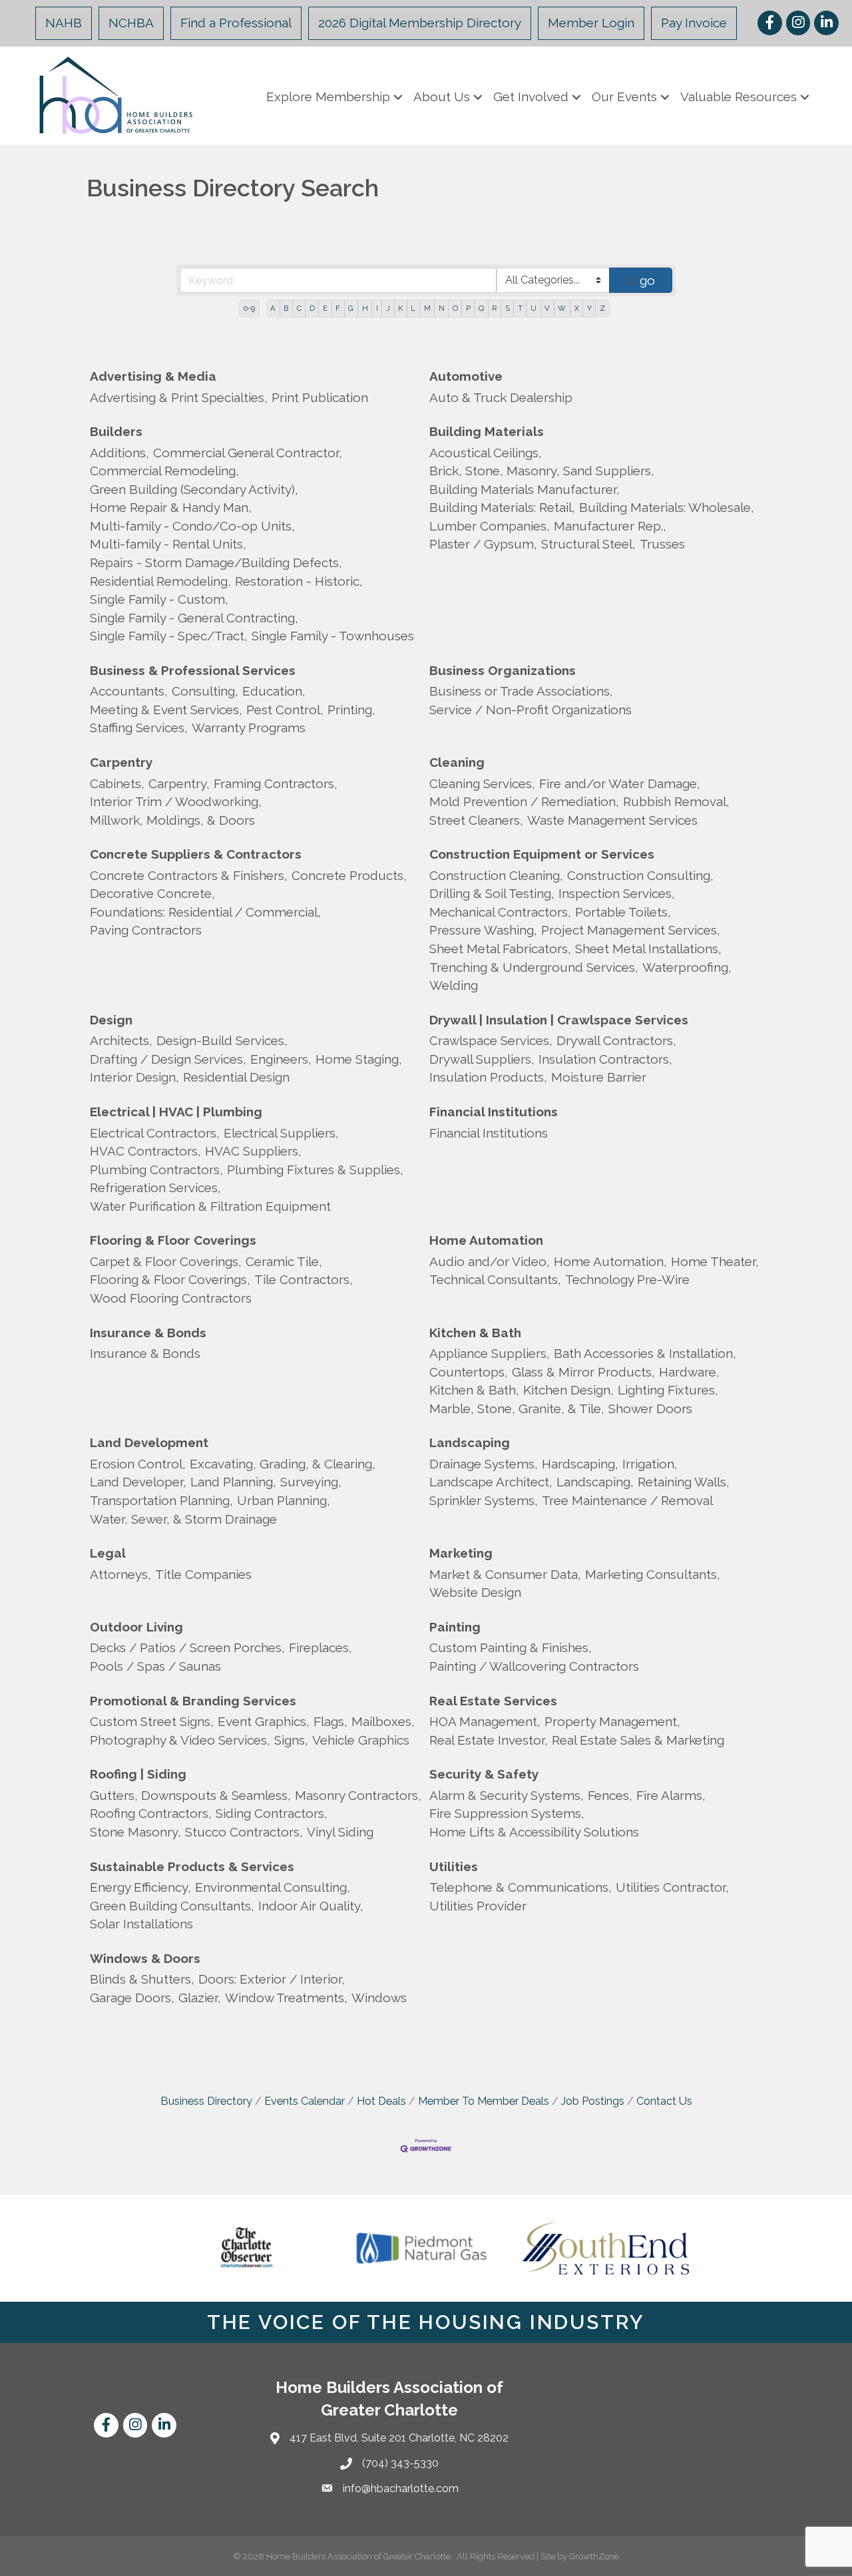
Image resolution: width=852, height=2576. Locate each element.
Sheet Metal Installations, (648, 949)
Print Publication (320, 397)
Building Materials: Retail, (502, 507)
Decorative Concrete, (152, 893)
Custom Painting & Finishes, (511, 1647)
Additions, (119, 453)
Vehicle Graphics (361, 1740)
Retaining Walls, (684, 1482)
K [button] (400, 308)
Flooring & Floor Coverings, (170, 1279)
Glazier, (200, 1998)
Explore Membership (328, 97)
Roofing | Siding (138, 1774)
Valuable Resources (739, 97)
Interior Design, (134, 1077)
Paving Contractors (146, 930)
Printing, (351, 710)
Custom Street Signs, (152, 1721)
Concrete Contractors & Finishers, (189, 875)
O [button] (455, 308)
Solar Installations (141, 1924)
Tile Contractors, (304, 1279)
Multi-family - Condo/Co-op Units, (192, 526)
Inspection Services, (617, 893)
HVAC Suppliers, (253, 1151)
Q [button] (481, 308)
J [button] (388, 308)
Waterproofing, (687, 967)
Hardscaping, (580, 1464)
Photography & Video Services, (180, 1740)
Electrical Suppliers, (281, 1133)
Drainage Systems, (484, 1464)
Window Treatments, (286, 1998)
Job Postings (593, 2101)
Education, (274, 691)
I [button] (377, 308)
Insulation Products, (488, 1077)
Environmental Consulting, (273, 1887)
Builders (116, 431)
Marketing (461, 1553)
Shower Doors (650, 1408)
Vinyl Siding (340, 1832)
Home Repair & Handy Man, (171, 507)
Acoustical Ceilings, (486, 453)
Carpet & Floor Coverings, (166, 1261)
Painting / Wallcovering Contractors (534, 1666)
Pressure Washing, (483, 930)
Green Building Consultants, (172, 1906)
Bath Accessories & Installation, (645, 1353)
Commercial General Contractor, (248, 453)
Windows (379, 1998)
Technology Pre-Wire (627, 1279)
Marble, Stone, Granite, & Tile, (517, 1408)
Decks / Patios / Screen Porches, (187, 1647)
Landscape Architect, (491, 1482)
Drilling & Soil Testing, (492, 893)
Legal (108, 1553)
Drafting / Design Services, (168, 1059)
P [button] (468, 308)
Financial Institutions (494, 1112)
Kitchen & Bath (475, 1333)
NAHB (64, 23)
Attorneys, (120, 1574)
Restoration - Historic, (299, 581)
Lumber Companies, (490, 526)
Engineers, (281, 1059)
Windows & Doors (145, 1958)
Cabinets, (117, 783)
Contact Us (664, 2101)
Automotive (466, 376)
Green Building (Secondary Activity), (194, 489)
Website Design (475, 1592)
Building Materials (487, 431)
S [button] (508, 308)
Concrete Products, (349, 875)
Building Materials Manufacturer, (525, 489)
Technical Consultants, (495, 1279)
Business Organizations (503, 670)
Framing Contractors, (276, 783)
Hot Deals (381, 2101)
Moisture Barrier (599, 1077)
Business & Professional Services (193, 670)
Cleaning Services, (482, 783)
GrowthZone (594, 2556)
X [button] (577, 308)
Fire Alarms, (671, 1795)
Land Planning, (233, 1482)
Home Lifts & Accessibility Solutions (534, 1832)
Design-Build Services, (222, 1040)
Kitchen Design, (568, 1390)
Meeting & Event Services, (166, 710)
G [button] (351, 308)
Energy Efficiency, (140, 1887)
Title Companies (203, 1574)
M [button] (427, 308)
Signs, (291, 1740)
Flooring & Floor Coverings (173, 1240)
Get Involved (531, 97)
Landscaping (470, 1442)
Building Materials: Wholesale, (667, 507)
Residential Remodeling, (160, 581)
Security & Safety (484, 1774)
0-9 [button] (249, 308)
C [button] (299, 308)
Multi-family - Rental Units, (168, 544)
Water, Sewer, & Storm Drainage (183, 1519)
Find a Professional (236, 23)
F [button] (338, 308)
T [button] (520, 308)
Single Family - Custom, (159, 599)
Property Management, (612, 1721)
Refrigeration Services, (155, 1187)
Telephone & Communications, (521, 1887)
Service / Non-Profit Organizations (531, 710)
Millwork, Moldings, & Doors (172, 820)
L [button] (413, 308)
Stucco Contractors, (244, 1832)
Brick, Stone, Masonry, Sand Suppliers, (542, 471)
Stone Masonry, (135, 1832)
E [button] (325, 308)
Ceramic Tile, (284, 1261)
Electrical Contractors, (155, 1133)
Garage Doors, (132, 1998)
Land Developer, (138, 1482)
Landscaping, (595, 1482)
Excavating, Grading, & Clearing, (283, 1464)
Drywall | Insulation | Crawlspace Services (559, 1020)
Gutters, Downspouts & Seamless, (190, 1795)
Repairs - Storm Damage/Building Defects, (216, 562)
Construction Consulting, (640, 875)
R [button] (494, 308)
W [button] (562, 308)
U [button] (533, 308)
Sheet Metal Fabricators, (500, 949)
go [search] (647, 280)
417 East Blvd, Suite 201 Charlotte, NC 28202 (399, 2438)
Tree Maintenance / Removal (627, 1500)
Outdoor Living (136, 1627)
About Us (442, 97)
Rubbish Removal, (676, 801)
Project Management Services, (631, 930)
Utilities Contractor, (672, 1887)
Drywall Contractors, (616, 1040)
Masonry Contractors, (358, 1795)
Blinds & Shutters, (142, 1979)
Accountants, (129, 691)
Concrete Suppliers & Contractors (196, 854)
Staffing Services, (139, 728)
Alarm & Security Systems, (507, 1795)
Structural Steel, (588, 544)
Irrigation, (650, 1464)
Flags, (330, 1721)
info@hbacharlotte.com (401, 2488)
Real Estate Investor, (489, 1740)
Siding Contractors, (272, 1813)
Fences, (610, 1795)
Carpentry (121, 762)
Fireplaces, (320, 1647)
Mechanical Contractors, (500, 912)
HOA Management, (485, 1721)
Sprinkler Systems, (484, 1500)
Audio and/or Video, (490, 1261)
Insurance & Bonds (148, 1333)
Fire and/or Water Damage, (620, 783)
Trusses (662, 544)
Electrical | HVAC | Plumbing (176, 1112)
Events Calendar (305, 2101)
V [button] (547, 308)
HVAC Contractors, (145, 1151)
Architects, (121, 1040)
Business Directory (206, 2101)
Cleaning (457, 762)
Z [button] (602, 308)
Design (111, 1020)
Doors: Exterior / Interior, (272, 1979)
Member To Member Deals (484, 2101)
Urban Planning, (284, 1500)
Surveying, (311, 1482)
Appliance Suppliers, (490, 1353)
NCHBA (131, 23)
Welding (454, 985)
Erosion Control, (138, 1464)
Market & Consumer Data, (505, 1574)
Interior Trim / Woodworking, (176, 801)
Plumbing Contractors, (156, 1170)
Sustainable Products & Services (192, 1866)
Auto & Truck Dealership (501, 397)
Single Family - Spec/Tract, (169, 636)
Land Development (149, 1442)
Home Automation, (610, 1261)
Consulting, (205, 691)
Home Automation (486, 1240)
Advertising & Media (153, 376)
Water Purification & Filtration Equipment (210, 1206)
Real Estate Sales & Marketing (638, 1740)
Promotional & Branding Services (193, 1701)
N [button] (442, 308)
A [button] (273, 308)
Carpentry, (179, 783)
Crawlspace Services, (491, 1040)
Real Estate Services (493, 1701)
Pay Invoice (694, 23)
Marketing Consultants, (653, 1574)
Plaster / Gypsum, (483, 544)
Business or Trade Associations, (521, 691)
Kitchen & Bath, (474, 1390)
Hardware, (689, 1372)
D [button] (312, 308)
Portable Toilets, (623, 912)
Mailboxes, (383, 1721)
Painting (455, 1627)
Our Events (624, 97)
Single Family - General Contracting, (194, 618)
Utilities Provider (478, 1906)
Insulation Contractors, (605, 1059)
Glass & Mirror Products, (583, 1372)
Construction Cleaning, (496, 875)
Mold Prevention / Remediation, (524, 801)
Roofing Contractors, (151, 1813)
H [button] (365, 308)
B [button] (286, 308)
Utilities (454, 1866)
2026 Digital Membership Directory (420, 23)
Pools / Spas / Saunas (155, 1666)
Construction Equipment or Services (542, 854)
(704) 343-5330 (400, 2463)
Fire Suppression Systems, (507, 1813)
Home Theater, (715, 1261)
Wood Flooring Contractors (171, 1298)
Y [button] (589, 308)
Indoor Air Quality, (311, 1906)
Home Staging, (359, 1059)
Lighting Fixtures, (668, 1390)
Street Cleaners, (476, 820)
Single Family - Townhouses (333, 636)
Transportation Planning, (161, 1500)
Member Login (591, 23)
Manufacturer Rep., (610, 526)
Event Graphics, (264, 1721)
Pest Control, (285, 710)
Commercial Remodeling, (164, 471)
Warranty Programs (249, 728)
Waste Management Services (612, 820)
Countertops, (469, 1372)
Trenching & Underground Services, (534, 967)
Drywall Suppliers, (482, 1059)
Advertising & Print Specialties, (179, 397)
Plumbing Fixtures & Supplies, (315, 1170)
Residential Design (236, 1077)
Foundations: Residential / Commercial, (205, 912)
